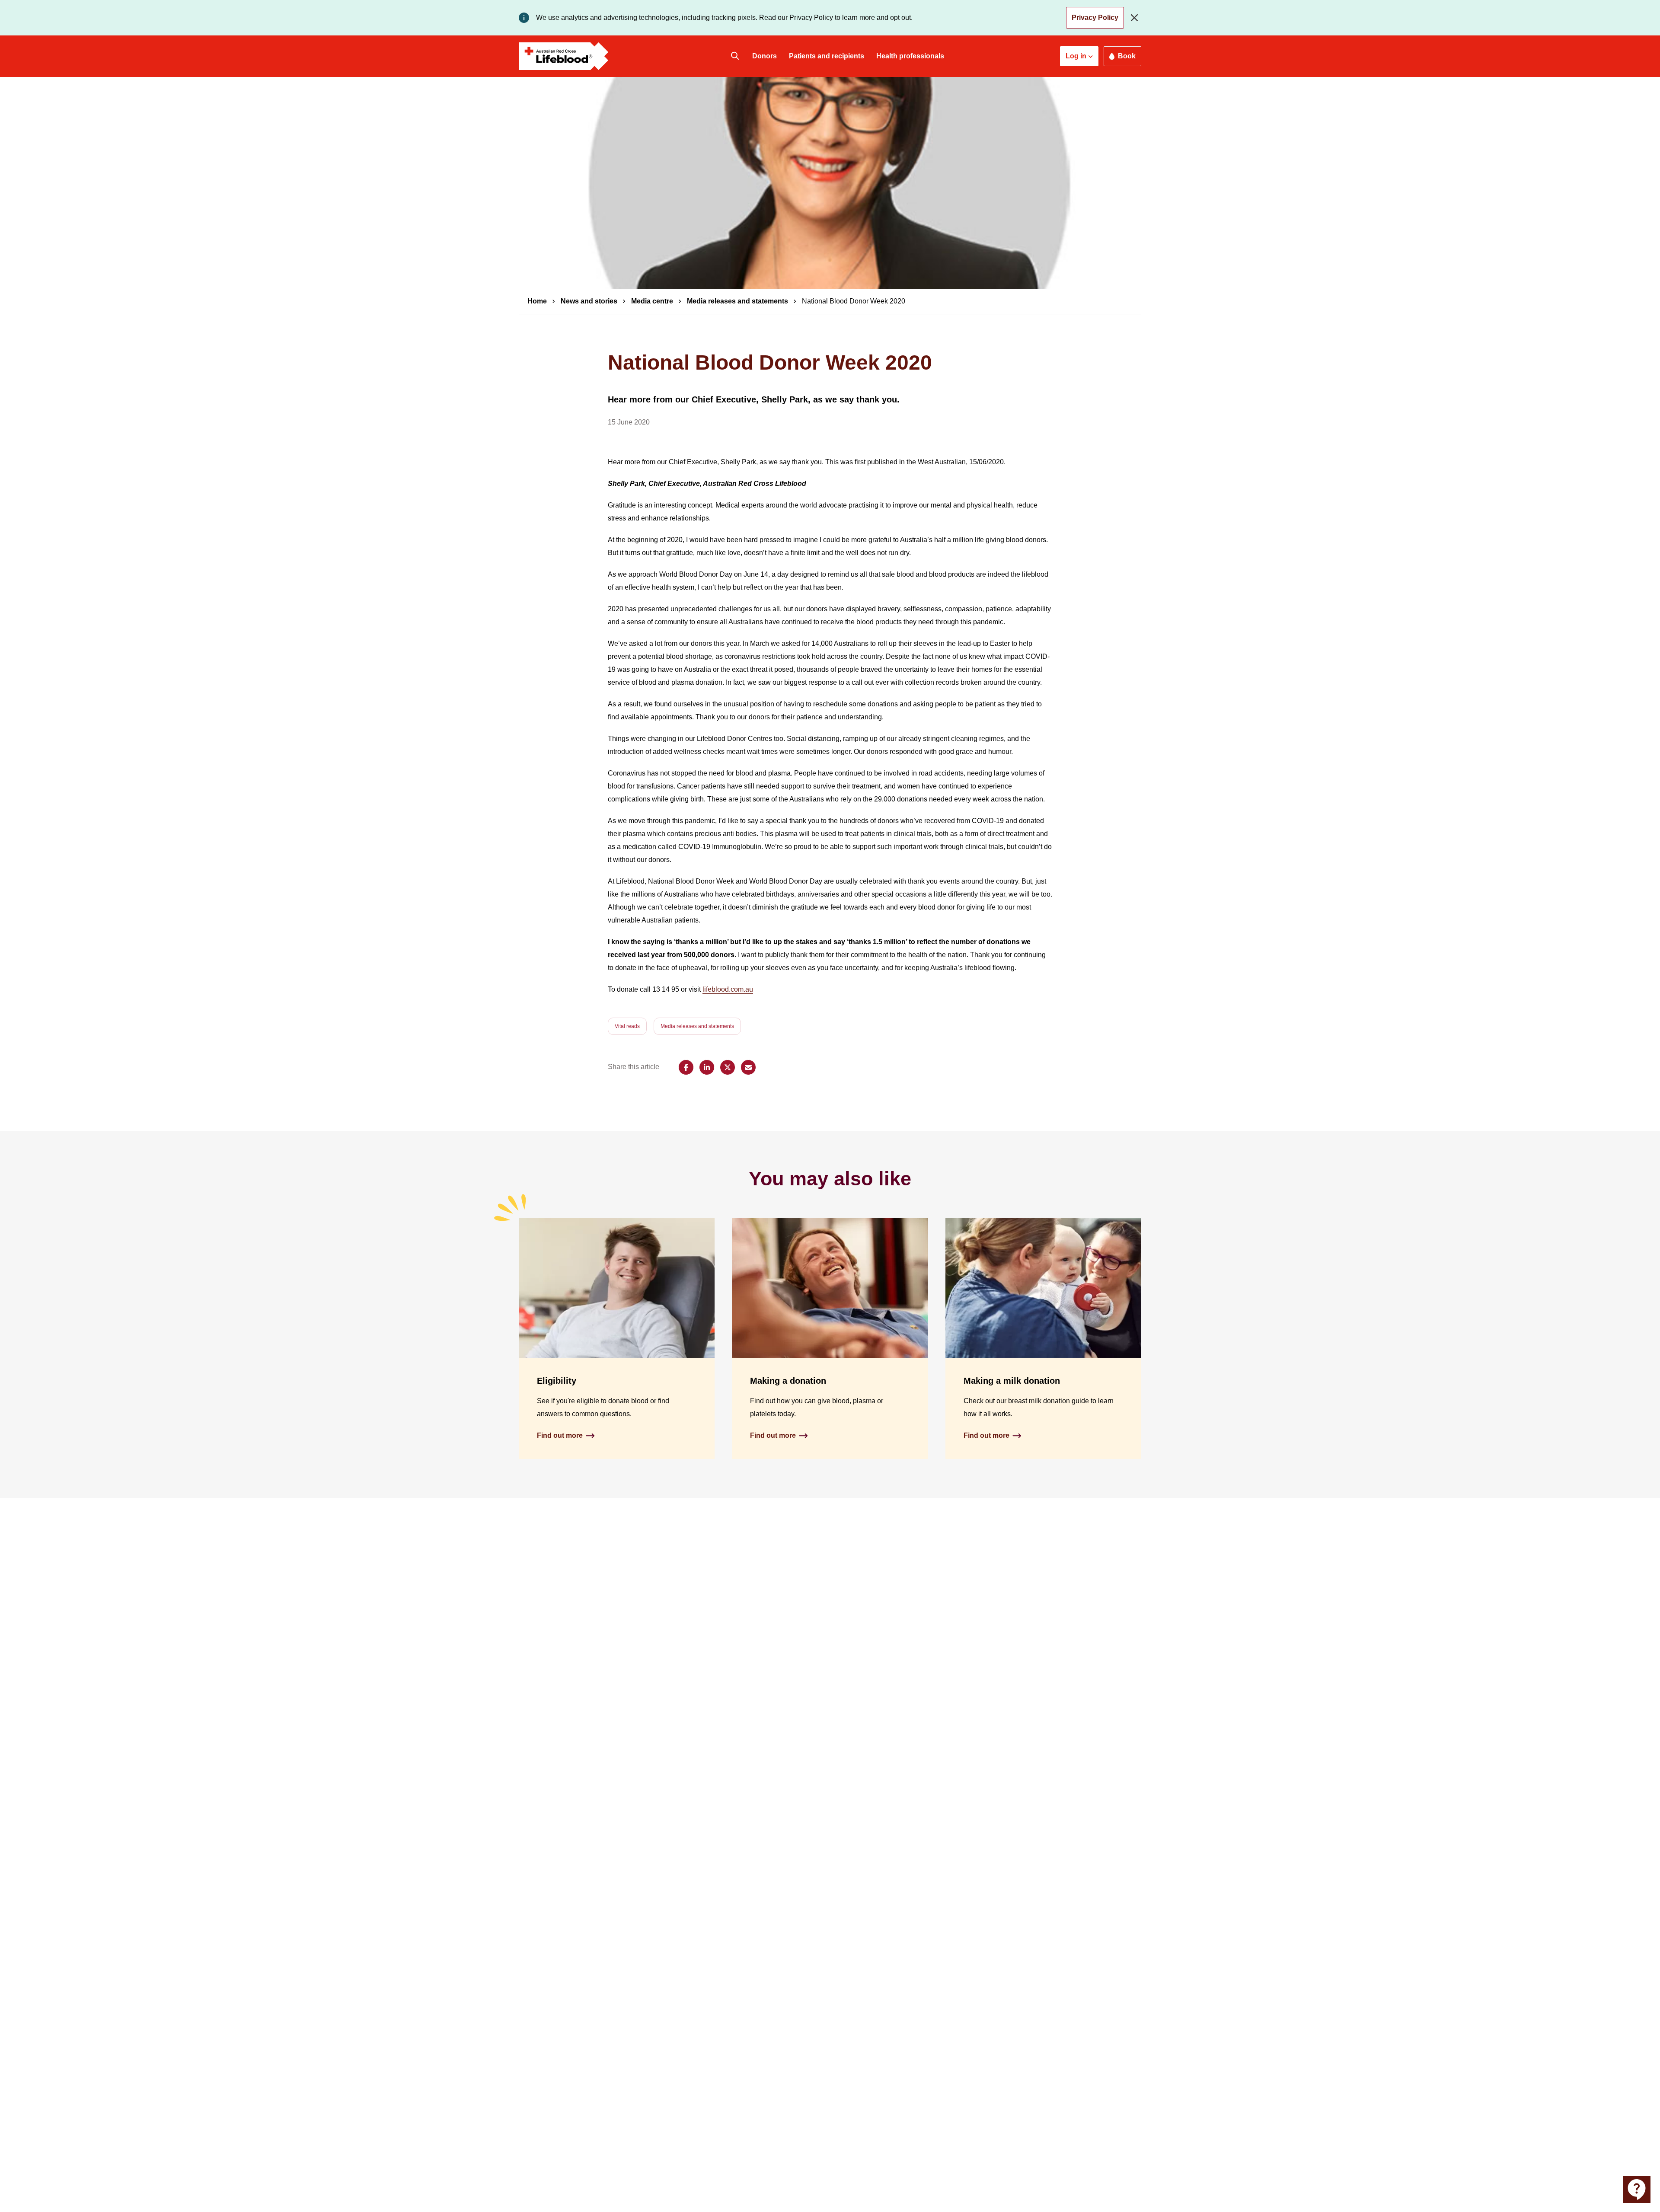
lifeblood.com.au (728, 989)
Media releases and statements (737, 301)
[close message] (1136, 18)
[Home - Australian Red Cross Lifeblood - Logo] (564, 56)
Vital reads (627, 1026)
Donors (765, 56)
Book (1127, 56)
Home (537, 301)
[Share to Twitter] (728, 1067)
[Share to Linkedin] (707, 1067)
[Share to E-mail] (748, 1067)
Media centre (652, 301)
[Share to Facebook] (686, 1067)
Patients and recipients (827, 56)
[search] (735, 56)
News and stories (589, 301)
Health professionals (910, 56)
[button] (1079, 56)
